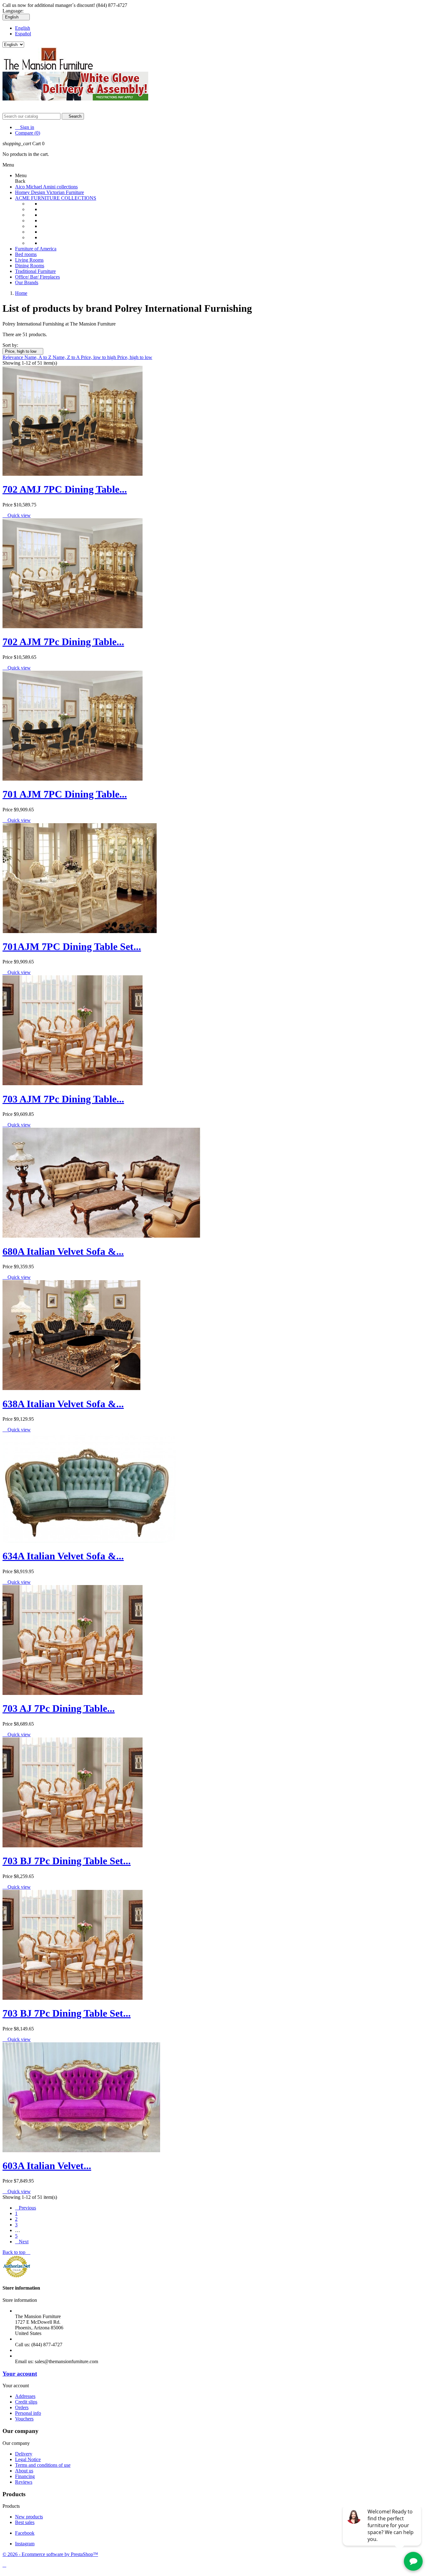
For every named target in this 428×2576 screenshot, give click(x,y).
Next (22, 2242)
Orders (22, 2407)
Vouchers (24, 2419)
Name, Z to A (67, 357)
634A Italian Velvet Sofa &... (63, 1556)
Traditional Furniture (35, 271)
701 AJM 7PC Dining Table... (65, 794)
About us (24, 2471)
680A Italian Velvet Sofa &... (63, 1251)
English (23, 28)
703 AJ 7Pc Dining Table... (59, 1708)
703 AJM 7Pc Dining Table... (63, 1099)
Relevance (13, 357)
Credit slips (26, 2402)
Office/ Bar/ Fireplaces (37, 277)
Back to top (16, 2252)
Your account (20, 2374)
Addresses (25, 2396)
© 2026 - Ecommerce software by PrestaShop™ (50, 2554)
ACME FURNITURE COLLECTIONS (56, 198)
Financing (25, 2476)
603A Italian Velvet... (47, 2166)
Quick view (17, 515)
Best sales (25, 2522)
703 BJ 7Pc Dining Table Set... (67, 1861)
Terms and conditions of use (43, 2465)
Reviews (24, 2482)
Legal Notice (28, 2459)
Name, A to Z (39, 357)
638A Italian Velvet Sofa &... (63, 1404)
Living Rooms (29, 260)
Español (23, 34)
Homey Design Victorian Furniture (50, 192)
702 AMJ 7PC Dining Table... (65, 489)
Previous (26, 2208)
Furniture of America (36, 249)
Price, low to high (99, 357)
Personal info (28, 2413)
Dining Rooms (30, 266)
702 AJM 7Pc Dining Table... (63, 642)
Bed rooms (26, 254)
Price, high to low (23, 351)
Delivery (24, 2454)
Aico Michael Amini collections (46, 187)
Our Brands (27, 282)
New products (29, 2517)
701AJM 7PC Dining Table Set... (72, 947)
